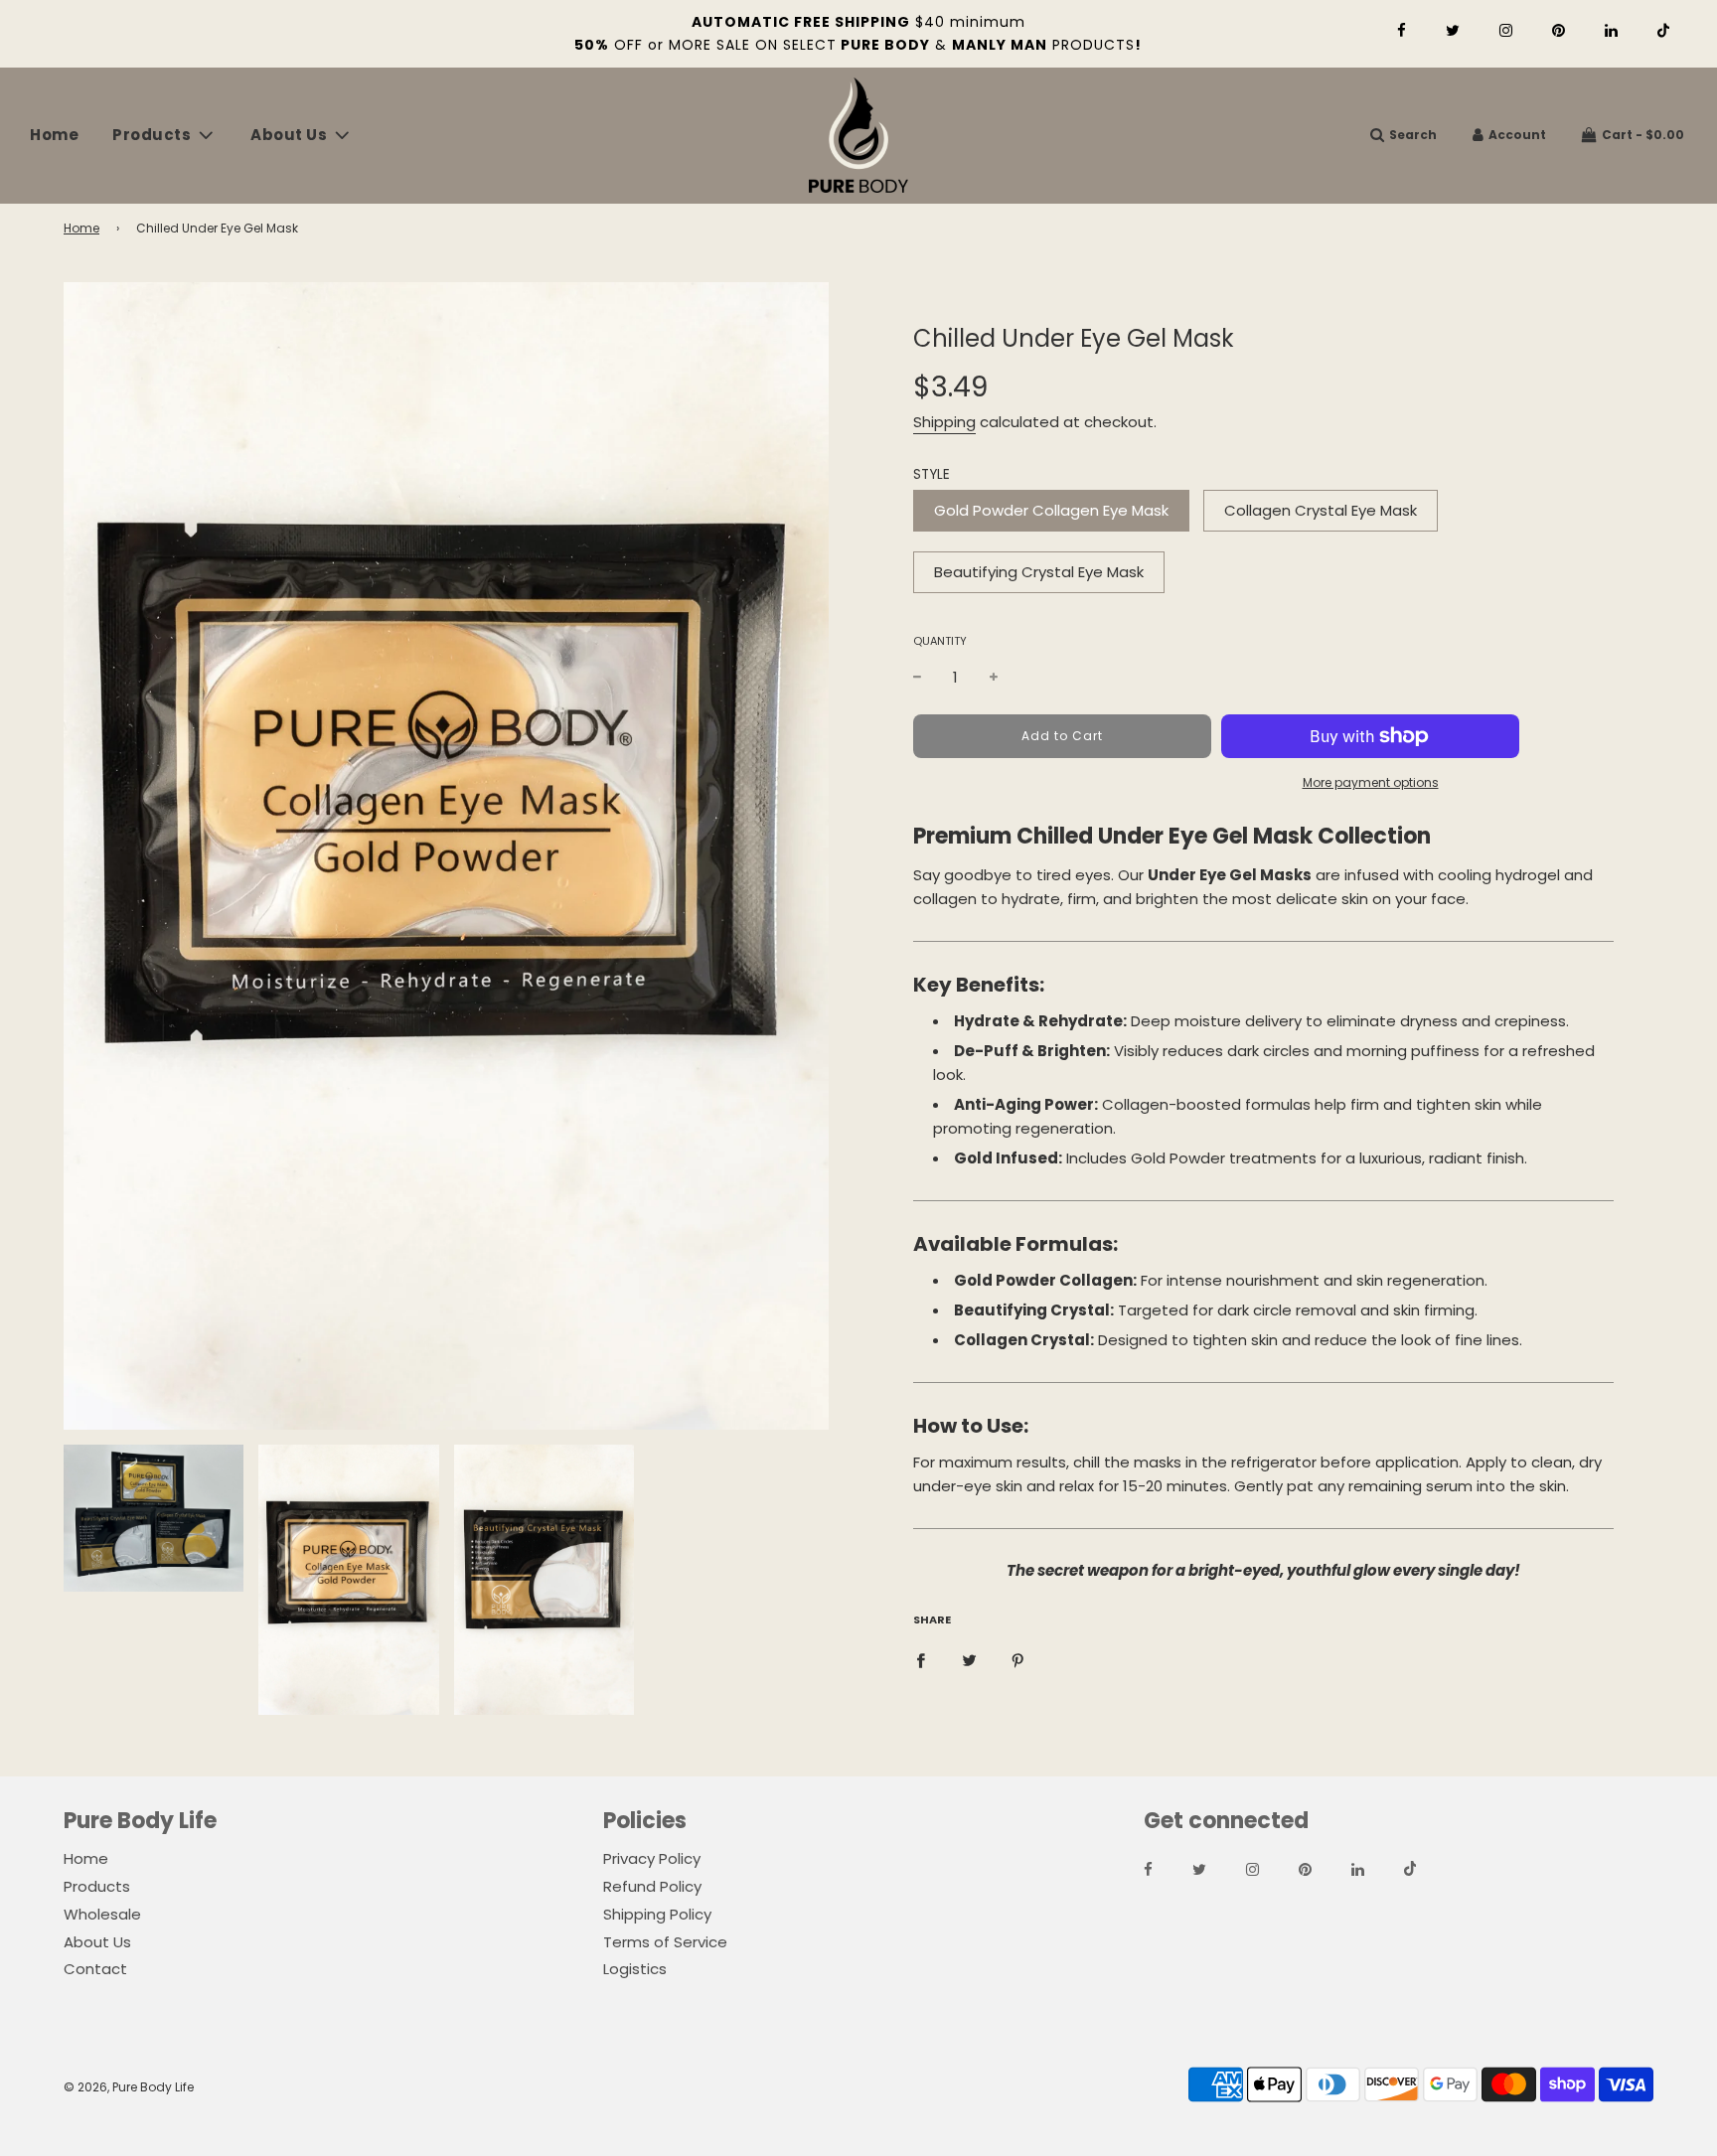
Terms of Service (665, 1942)
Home (54, 135)
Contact (95, 1969)
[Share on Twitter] (969, 1660)
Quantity (940, 641)
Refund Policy (652, 1886)
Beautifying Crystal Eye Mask (1039, 572)
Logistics (635, 1969)
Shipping (944, 422)
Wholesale (102, 1914)
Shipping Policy (657, 1914)
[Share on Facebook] (921, 1660)
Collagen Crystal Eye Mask (1321, 510)
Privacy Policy (652, 1858)
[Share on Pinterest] (1018, 1660)
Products (97, 1886)
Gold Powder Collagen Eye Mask (1051, 510)
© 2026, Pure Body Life (129, 2087)
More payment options (1371, 782)
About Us (97, 1942)
